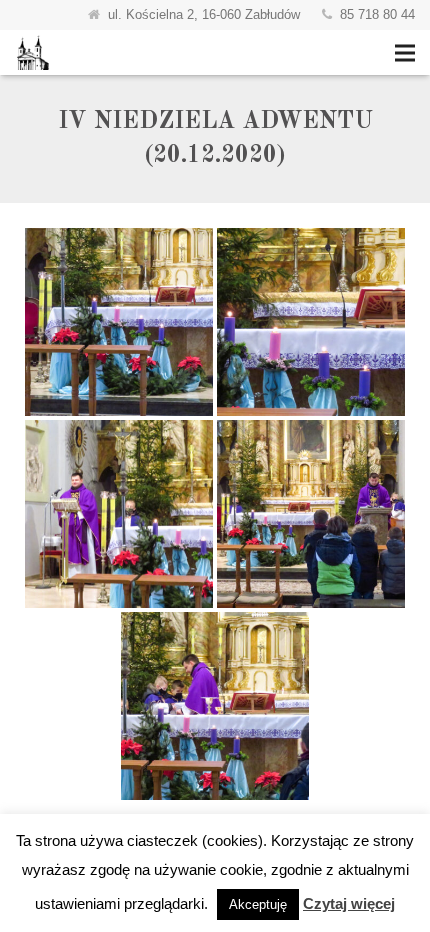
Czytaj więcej (349, 903)
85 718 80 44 (377, 14)
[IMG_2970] (215, 706)
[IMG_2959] (119, 322)
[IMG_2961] (119, 514)
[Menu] (405, 53)
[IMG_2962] (311, 514)
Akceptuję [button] (258, 904)
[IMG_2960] (311, 322)
